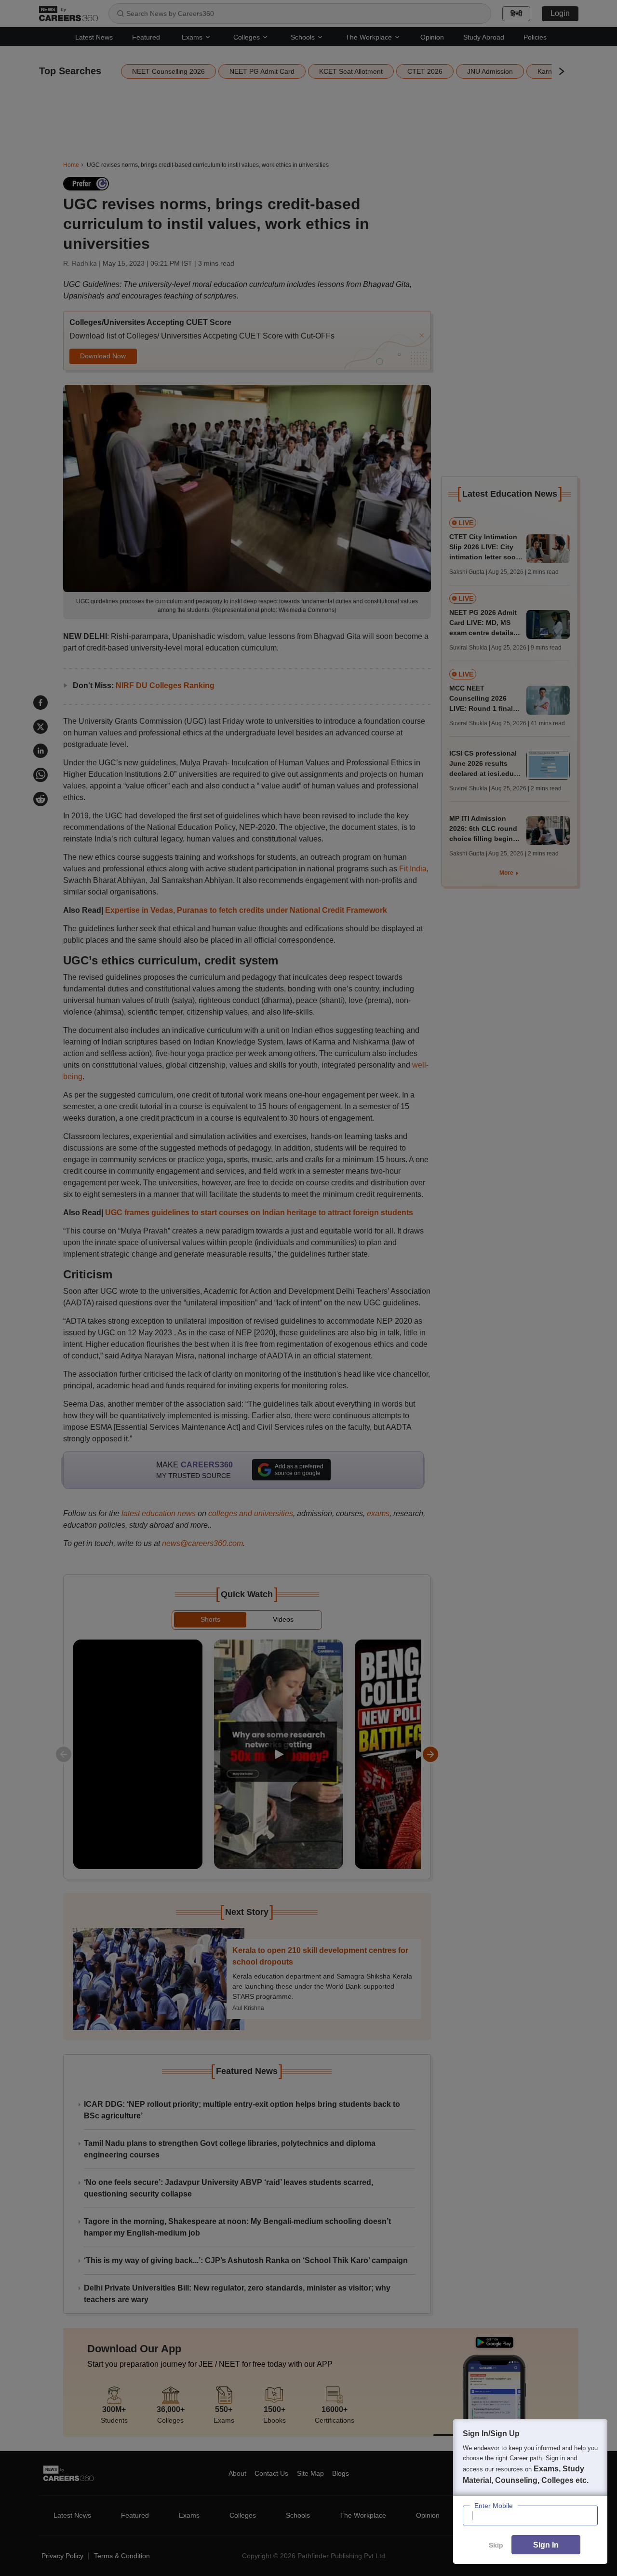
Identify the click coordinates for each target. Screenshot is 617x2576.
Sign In (546, 2545)
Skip (496, 2545)
